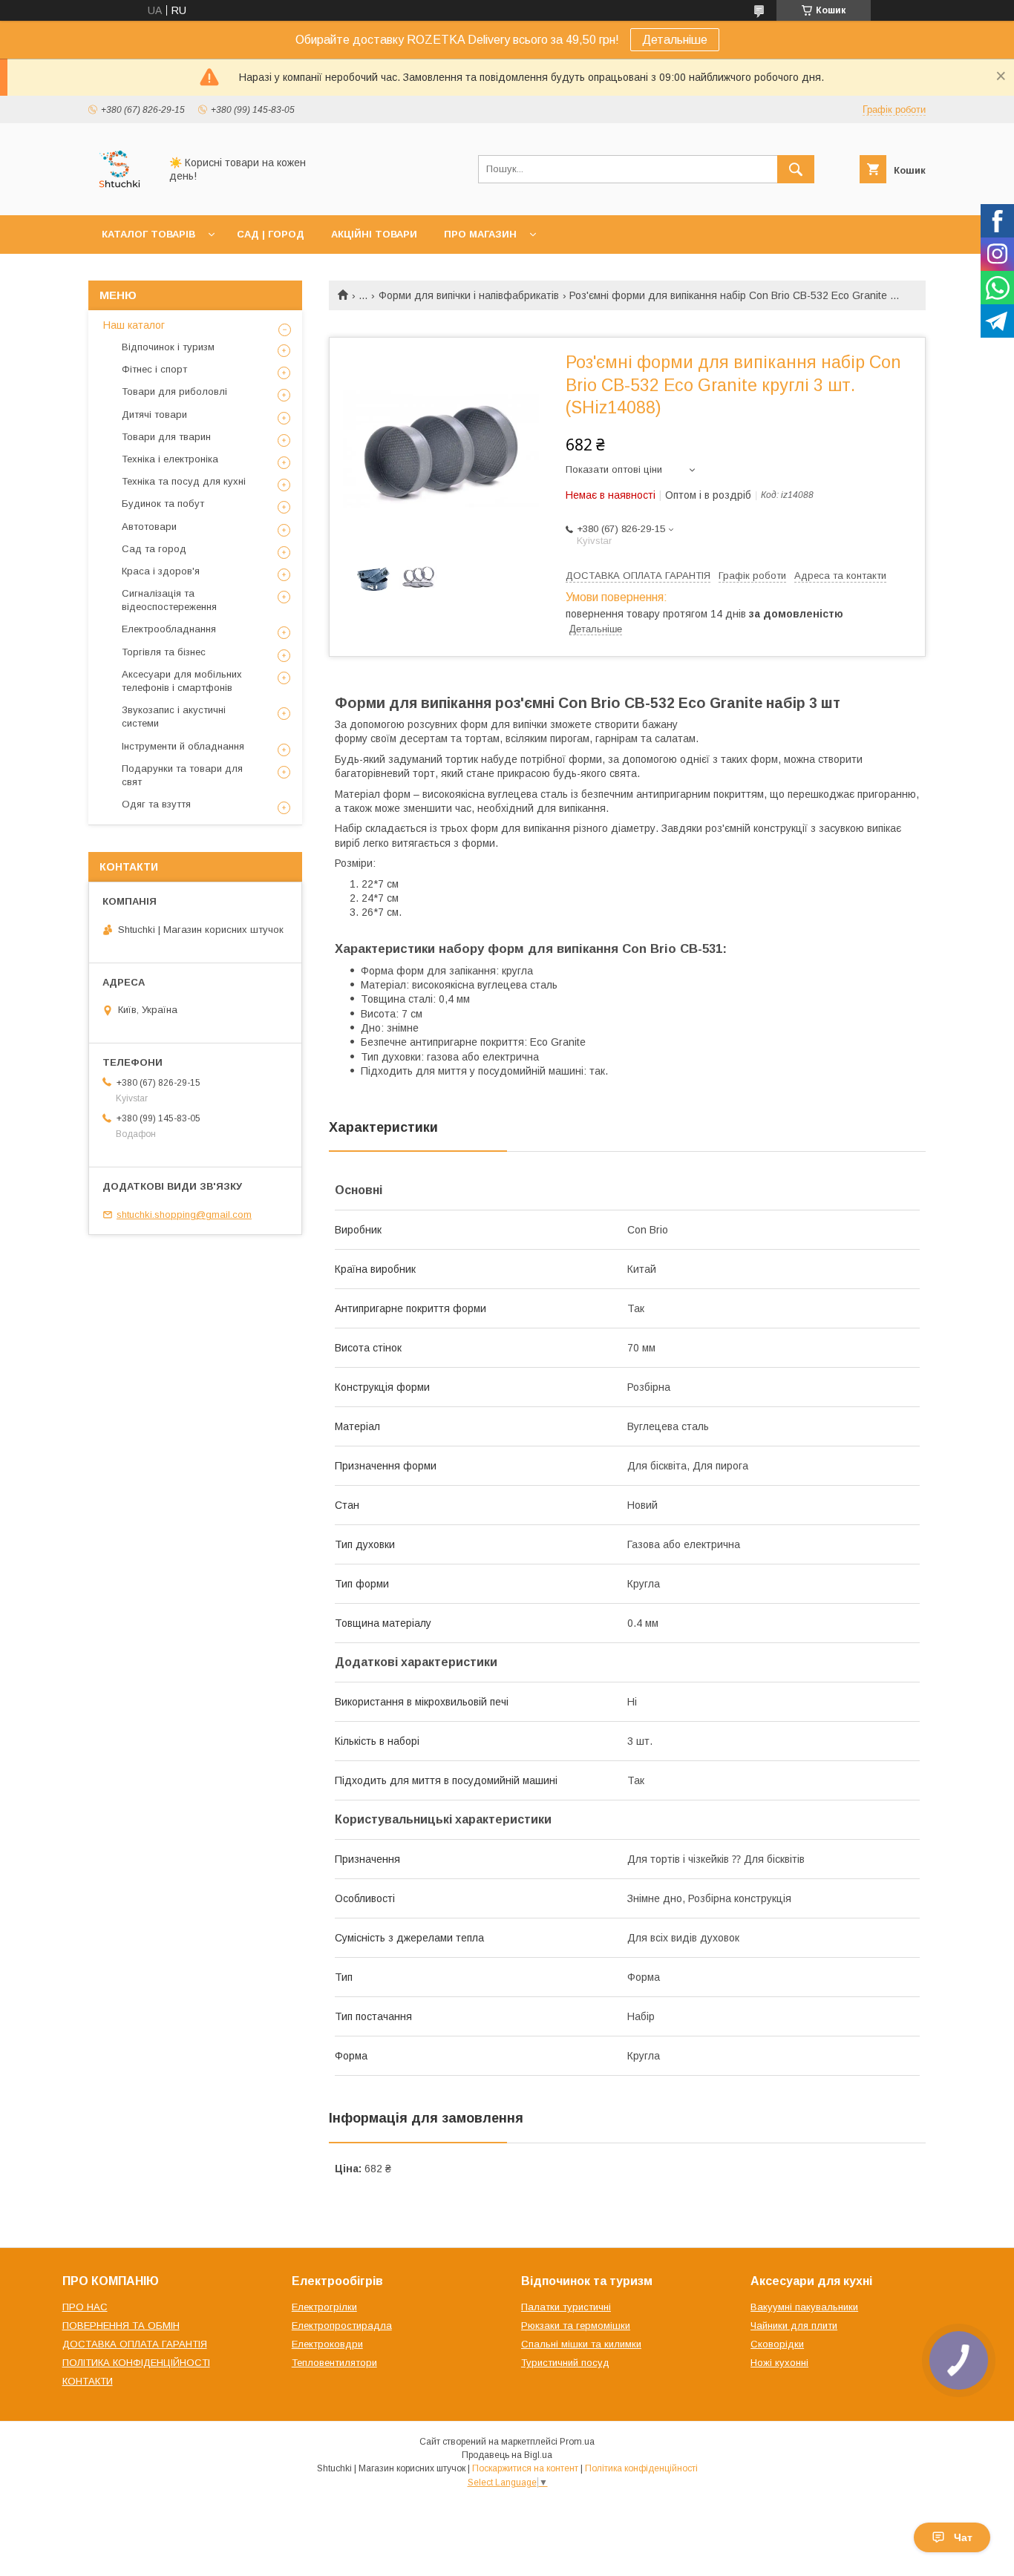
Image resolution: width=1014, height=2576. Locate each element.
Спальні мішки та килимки (581, 2344)
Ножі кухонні (779, 2363)
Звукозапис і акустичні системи (174, 717)
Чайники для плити (794, 2326)
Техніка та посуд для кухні (184, 481)
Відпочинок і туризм (168, 347)
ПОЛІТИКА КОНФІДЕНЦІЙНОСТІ (136, 2363)
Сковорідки (777, 2344)
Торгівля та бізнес (164, 652)
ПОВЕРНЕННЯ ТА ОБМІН (121, 2326)
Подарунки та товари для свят (182, 775)
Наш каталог (134, 325)
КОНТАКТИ (88, 2381)
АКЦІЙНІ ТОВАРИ (374, 234)
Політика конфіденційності (641, 2468)
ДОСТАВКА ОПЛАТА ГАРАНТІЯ (135, 2344)
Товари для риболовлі (174, 391)
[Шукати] (796, 169)
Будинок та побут (163, 504)
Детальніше (675, 40)
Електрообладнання (169, 629)
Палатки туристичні (566, 2307)
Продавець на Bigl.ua (507, 2455)
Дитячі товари (154, 414)
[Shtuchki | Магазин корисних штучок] (120, 196)
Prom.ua (577, 2442)
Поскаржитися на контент (525, 2468)
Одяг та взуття (156, 804)
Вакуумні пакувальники (804, 2307)
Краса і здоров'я (161, 571)
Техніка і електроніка (170, 459)
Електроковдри (327, 2344)
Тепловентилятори (334, 2363)
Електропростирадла (342, 2326)
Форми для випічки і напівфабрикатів (469, 295)
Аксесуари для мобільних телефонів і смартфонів (182, 681)
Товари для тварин (166, 437)
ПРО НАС (85, 2307)
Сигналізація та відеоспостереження (169, 600)
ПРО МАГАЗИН (480, 234)
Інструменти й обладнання (183, 746)
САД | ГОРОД (271, 234)
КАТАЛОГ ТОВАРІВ (148, 234)
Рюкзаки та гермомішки (576, 2326)
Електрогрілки (324, 2307)
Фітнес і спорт (154, 369)
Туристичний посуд (565, 2363)
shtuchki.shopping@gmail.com (184, 1215)
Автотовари (149, 527)
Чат (963, 2537)
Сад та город (154, 549)
